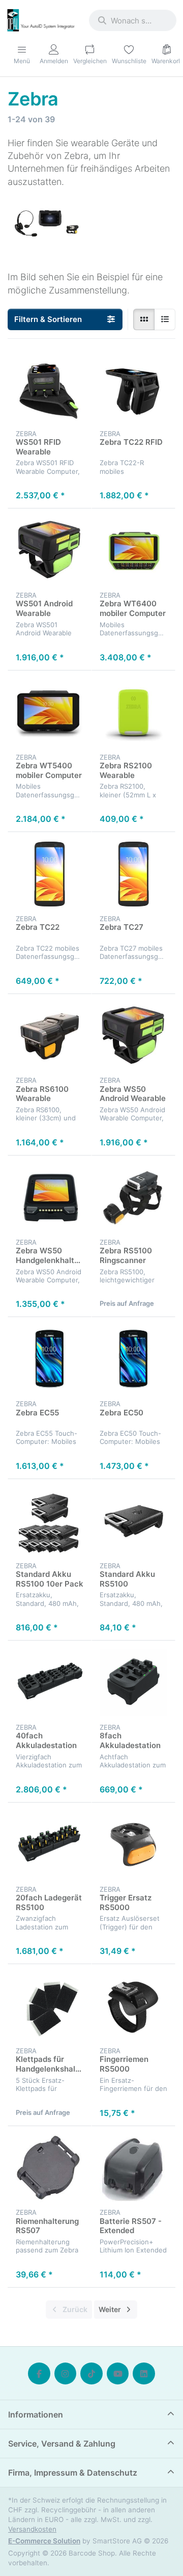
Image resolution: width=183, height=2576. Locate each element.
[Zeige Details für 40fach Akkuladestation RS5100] (50, 1683)
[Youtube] (118, 2374)
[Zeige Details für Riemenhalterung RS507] (50, 2168)
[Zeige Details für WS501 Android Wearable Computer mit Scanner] (50, 551)
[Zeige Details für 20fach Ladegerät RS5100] (50, 1845)
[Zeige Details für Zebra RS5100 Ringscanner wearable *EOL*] (133, 1198)
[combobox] (133, 20)
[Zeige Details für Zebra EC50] (133, 1359)
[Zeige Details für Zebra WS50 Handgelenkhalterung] (50, 1198)
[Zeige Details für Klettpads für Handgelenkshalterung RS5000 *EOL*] (50, 2006)
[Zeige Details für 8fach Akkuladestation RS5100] (133, 1683)
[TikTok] (91, 2374)
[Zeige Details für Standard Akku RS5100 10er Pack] (50, 1521)
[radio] (144, 319)
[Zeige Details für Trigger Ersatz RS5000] (133, 1845)
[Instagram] (66, 2374)
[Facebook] (39, 2374)
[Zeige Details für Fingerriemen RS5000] (133, 2006)
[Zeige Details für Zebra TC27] (133, 874)
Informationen (36, 2414)
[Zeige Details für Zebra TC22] (50, 874)
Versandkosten (32, 2529)
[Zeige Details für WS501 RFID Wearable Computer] (50, 389)
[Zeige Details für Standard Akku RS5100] (133, 1521)
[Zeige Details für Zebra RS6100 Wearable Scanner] (50, 1036)
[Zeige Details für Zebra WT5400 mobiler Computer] (50, 713)
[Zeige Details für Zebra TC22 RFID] (133, 389)
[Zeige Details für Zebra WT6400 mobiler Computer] (133, 551)
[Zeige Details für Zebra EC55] (50, 1359)
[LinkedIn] (144, 2374)
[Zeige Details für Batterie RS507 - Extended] (133, 2168)
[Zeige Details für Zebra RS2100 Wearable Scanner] (133, 713)
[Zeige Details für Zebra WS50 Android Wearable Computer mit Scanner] (133, 1036)
